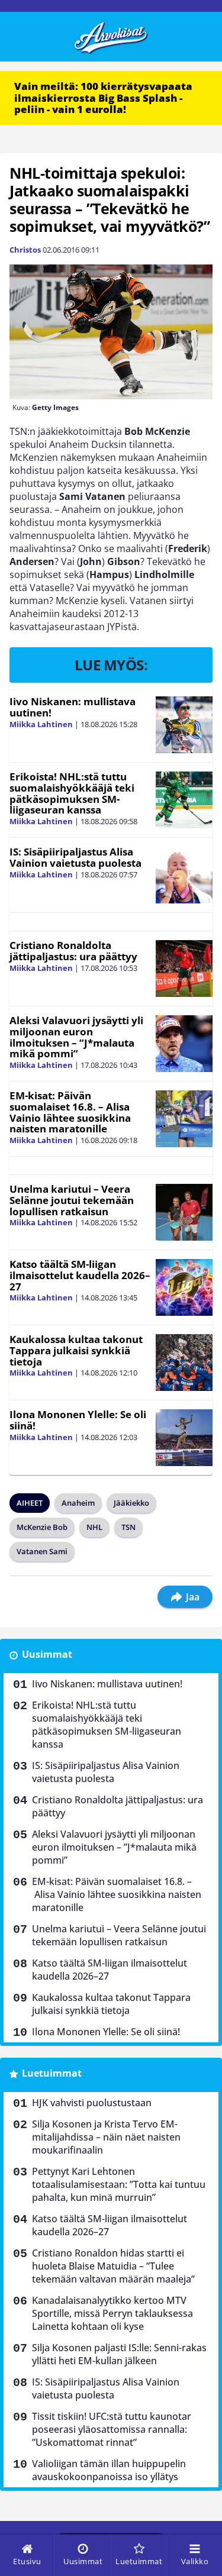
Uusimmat (47, 1654)
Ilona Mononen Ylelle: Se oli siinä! (78, 1420)
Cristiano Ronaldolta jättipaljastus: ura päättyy (73, 951)
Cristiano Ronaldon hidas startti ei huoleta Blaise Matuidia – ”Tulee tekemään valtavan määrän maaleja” (113, 2266)
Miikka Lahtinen (41, 724)
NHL (94, 1527)
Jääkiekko (131, 1503)
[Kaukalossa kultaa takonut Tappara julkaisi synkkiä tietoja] (184, 1363)
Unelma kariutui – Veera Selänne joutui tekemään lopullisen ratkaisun (72, 1200)
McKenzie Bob (42, 1527)
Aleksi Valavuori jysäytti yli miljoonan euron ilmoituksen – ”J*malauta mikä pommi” (76, 1037)
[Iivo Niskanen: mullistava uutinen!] (184, 725)
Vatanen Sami (42, 1551)
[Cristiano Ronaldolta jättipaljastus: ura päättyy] (184, 969)
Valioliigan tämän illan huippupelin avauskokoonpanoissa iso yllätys (109, 2470)
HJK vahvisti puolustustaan (92, 2103)
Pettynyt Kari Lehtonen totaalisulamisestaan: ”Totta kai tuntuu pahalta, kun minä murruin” (119, 2184)
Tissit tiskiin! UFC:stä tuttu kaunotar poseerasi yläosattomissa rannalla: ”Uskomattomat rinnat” (112, 2429)
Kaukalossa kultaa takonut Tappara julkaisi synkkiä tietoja (76, 1350)
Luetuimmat (52, 2073)
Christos (25, 250)
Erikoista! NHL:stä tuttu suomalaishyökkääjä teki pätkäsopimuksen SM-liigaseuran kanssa (72, 793)
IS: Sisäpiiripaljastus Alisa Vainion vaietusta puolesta (75, 857)
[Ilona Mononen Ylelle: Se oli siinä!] (184, 1438)
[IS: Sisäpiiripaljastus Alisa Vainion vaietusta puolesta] (184, 875)
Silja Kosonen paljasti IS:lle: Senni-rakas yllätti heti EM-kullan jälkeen (119, 2354)
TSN (128, 1527)
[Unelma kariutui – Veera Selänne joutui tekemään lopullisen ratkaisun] (184, 1212)
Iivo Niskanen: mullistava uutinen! (73, 707)
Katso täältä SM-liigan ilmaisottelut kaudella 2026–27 (80, 1275)
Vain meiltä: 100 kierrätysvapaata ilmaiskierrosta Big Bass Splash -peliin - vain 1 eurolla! (103, 98)
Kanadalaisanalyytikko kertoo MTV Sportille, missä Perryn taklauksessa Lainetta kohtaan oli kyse (112, 2313)
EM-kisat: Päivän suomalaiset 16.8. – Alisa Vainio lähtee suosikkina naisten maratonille (70, 1112)
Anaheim (78, 1503)
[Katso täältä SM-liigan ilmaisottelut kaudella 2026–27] (184, 1287)
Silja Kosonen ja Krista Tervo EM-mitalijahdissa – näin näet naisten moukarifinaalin (106, 2137)
